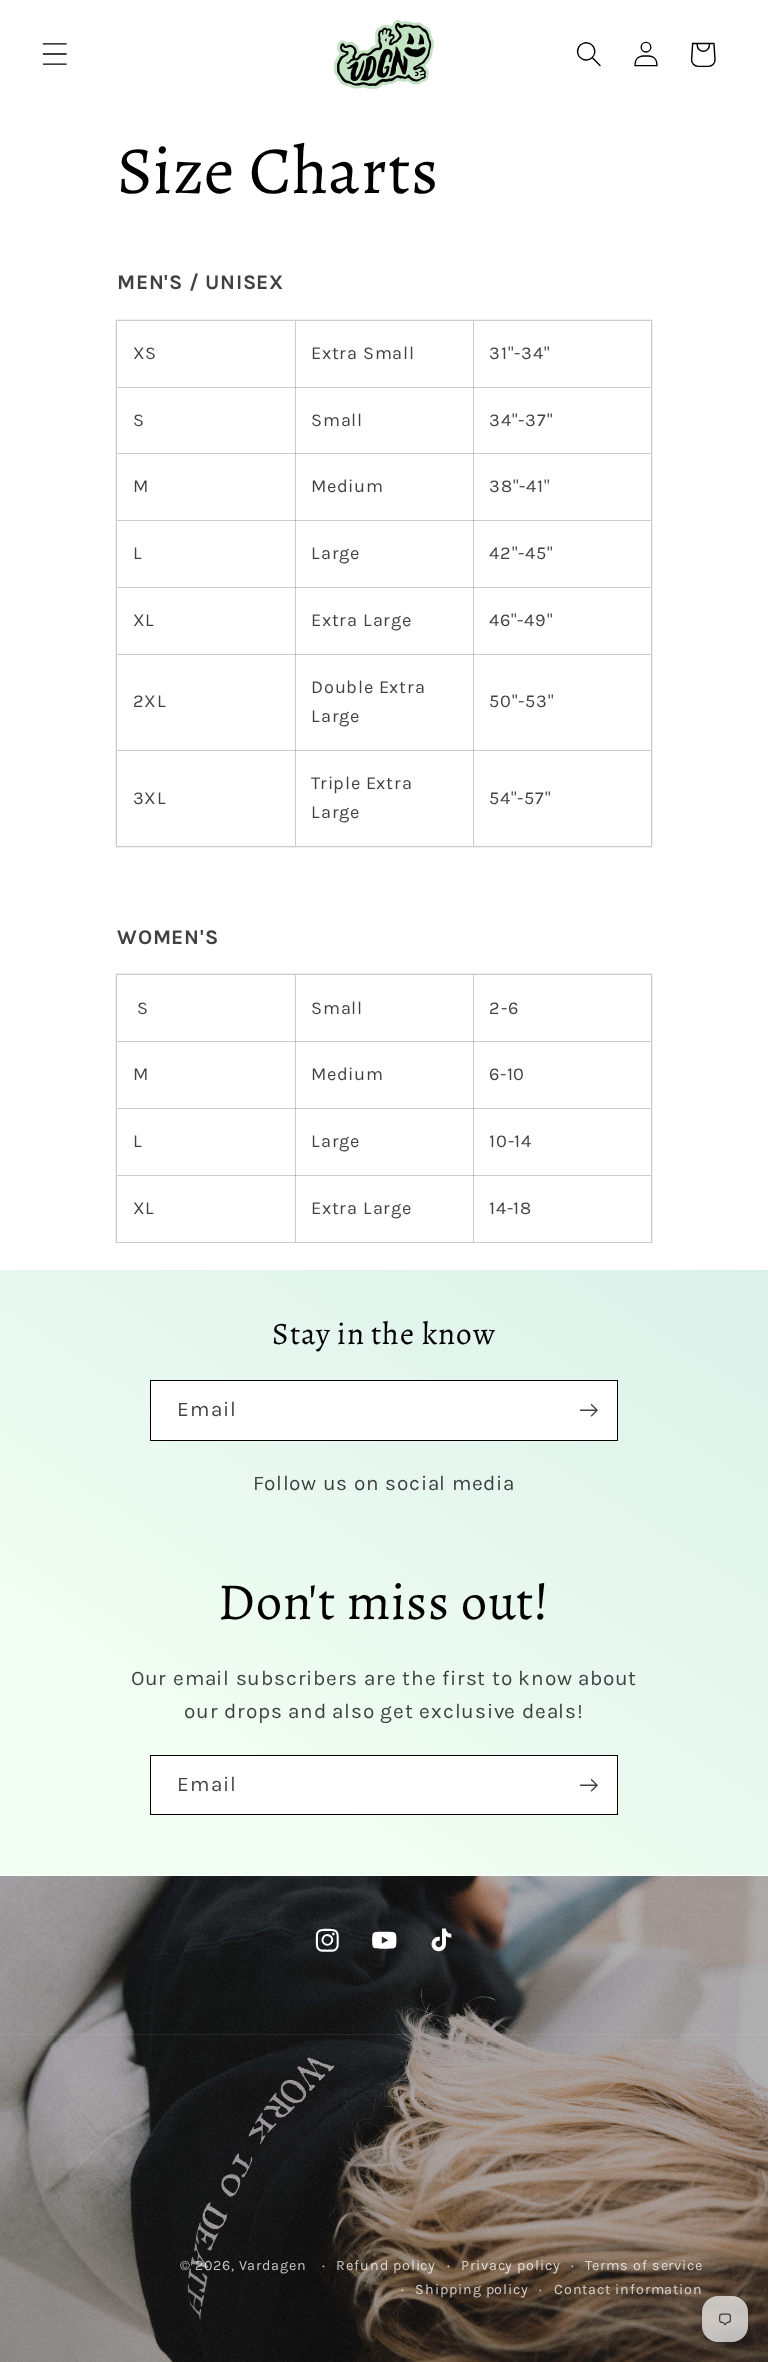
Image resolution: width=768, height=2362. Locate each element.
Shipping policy (472, 2289)
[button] (54, 54)
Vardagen (273, 2265)
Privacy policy (511, 2265)
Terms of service (644, 2265)
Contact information (628, 2289)
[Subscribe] (588, 1410)
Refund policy (386, 2265)
